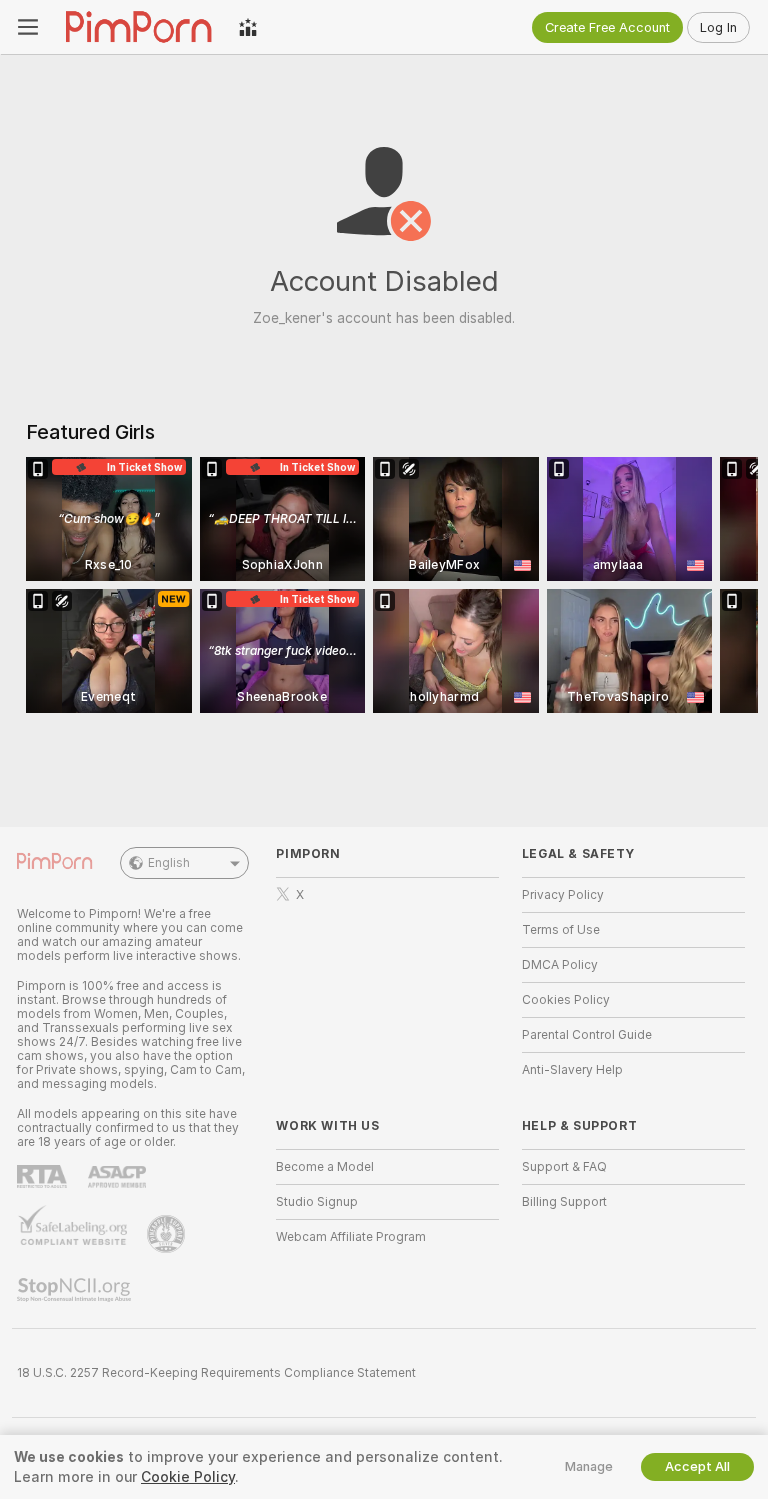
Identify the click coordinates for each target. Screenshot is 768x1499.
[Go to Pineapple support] (168, 1234)
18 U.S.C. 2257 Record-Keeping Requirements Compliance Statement (216, 1373)
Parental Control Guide (587, 1035)
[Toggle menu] (28, 27)
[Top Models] (248, 27)
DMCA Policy (560, 965)
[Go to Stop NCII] (76, 1290)
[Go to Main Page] (138, 27)
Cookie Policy (188, 1477)
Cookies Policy (566, 1000)
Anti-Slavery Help (572, 1070)
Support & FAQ (564, 1167)
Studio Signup (317, 1202)
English (169, 863)
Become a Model (325, 1167)
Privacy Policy (563, 895)
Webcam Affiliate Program (351, 1237)
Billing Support (564, 1202)
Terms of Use (561, 930)
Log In (718, 27)
